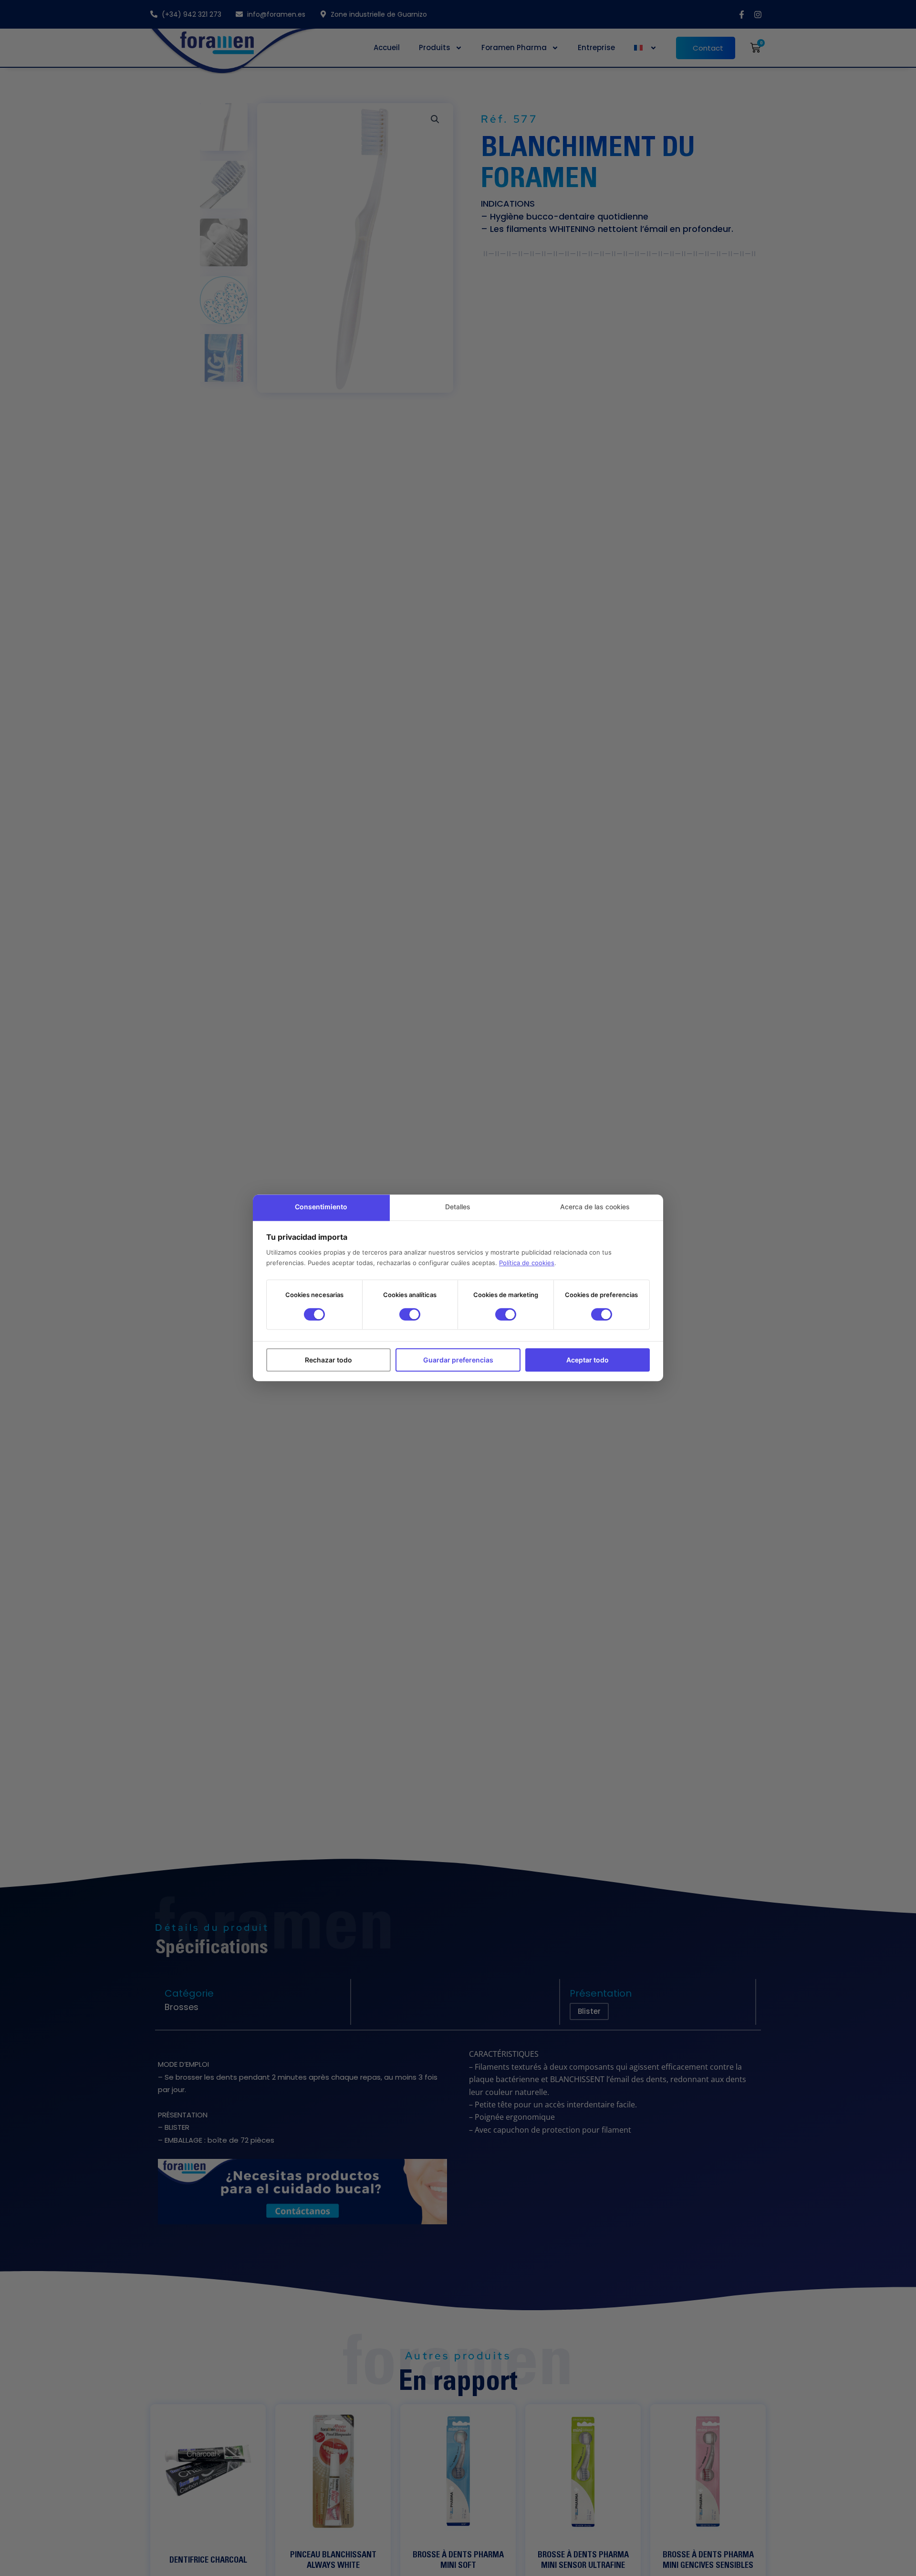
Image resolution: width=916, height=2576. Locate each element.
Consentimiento (321, 1207)
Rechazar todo (328, 1360)
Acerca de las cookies (595, 1207)
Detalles (458, 1207)
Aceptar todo (588, 1360)
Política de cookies (527, 1263)
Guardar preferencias (458, 1360)
